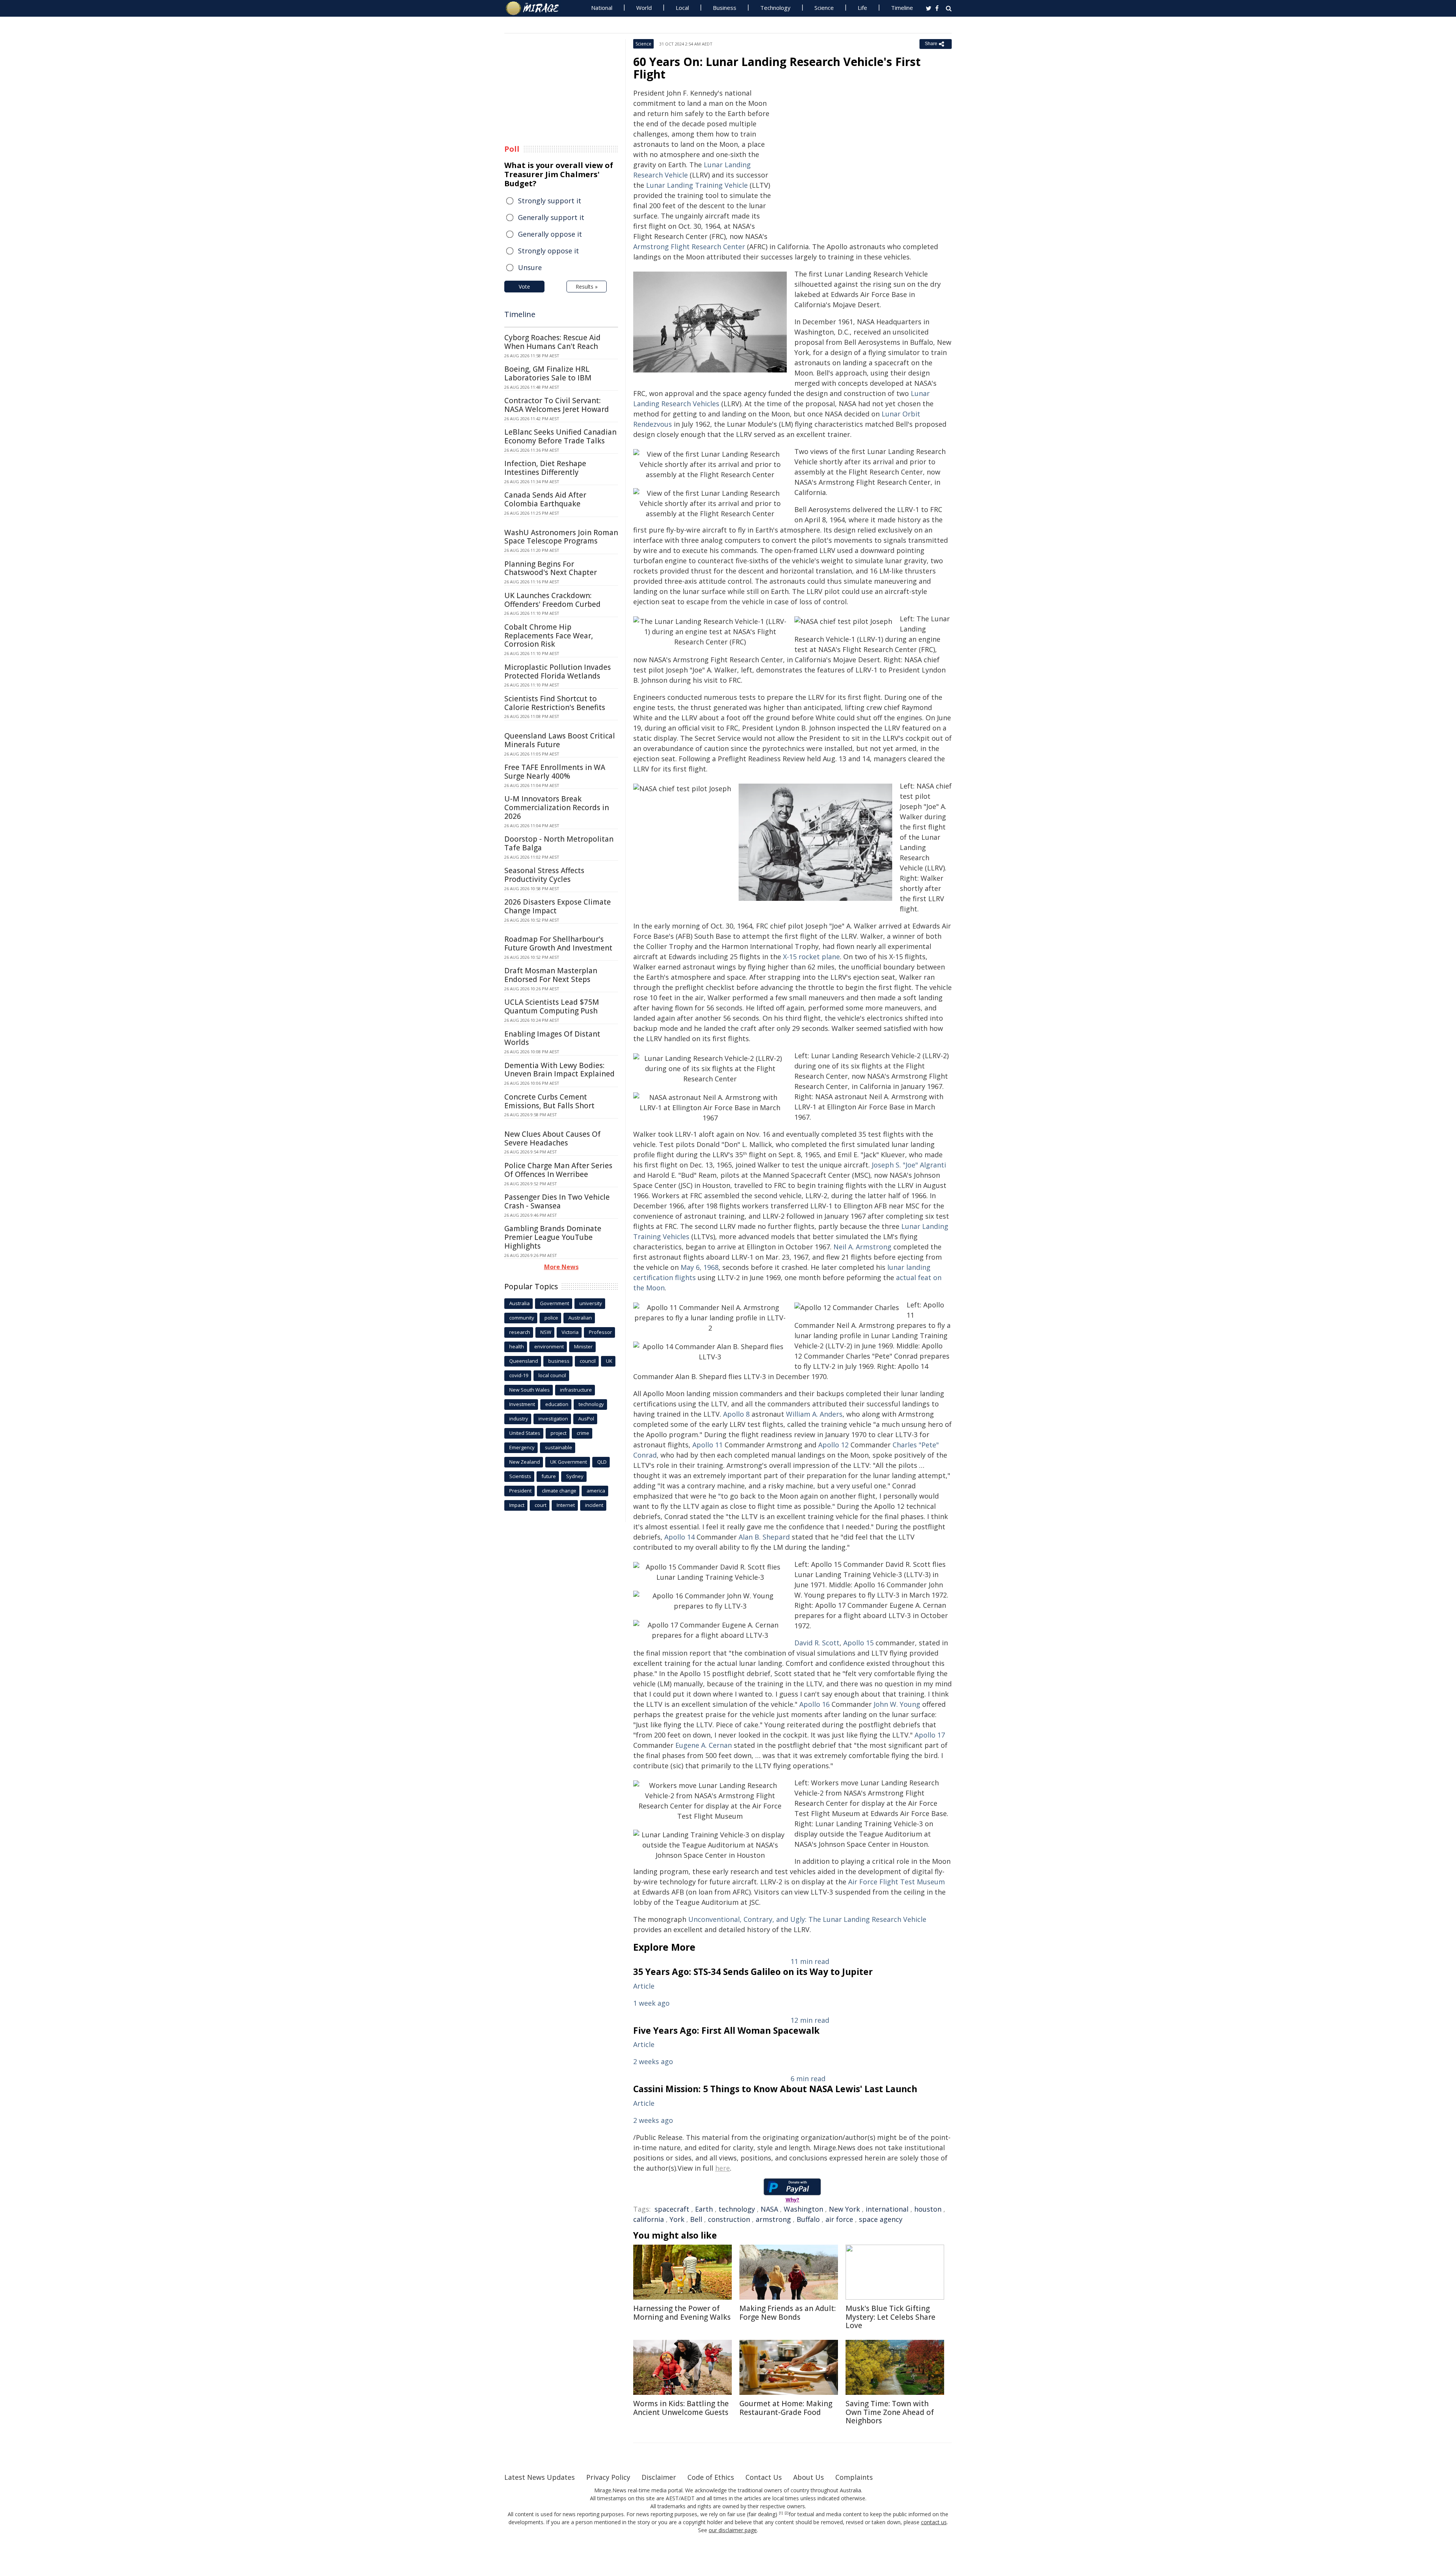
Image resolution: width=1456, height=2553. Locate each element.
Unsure (530, 267)
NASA (769, 2209)
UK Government (569, 1462)
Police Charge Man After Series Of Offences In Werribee (558, 1170)
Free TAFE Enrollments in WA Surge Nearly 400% (555, 772)
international (887, 2209)
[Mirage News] (536, 8)
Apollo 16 (814, 1704)
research (520, 1332)
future (549, 1476)
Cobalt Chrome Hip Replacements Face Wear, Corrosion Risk (549, 636)
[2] (787, 2513)
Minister (583, 1346)
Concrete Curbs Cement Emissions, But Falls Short (549, 1101)
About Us (809, 2477)
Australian (580, 1318)
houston (928, 2209)
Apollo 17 (930, 1735)
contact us (934, 2522)
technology (737, 2209)
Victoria (570, 1332)
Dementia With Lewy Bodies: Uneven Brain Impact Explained (559, 1070)
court (541, 1505)
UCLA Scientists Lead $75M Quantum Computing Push (552, 1006)
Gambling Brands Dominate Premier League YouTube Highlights (553, 1237)
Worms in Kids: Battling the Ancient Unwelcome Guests (681, 2408)
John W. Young (897, 1704)
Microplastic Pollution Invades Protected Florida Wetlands (558, 672)
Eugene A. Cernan (704, 1745)
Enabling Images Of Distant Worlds (552, 1038)
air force (839, 2219)
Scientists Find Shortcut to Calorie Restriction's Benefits (555, 703)
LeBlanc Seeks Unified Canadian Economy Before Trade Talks (560, 436)
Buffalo (808, 2219)
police (551, 1318)
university (591, 1303)
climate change (559, 1491)
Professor (600, 1332)
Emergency (522, 1447)
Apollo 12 (833, 1445)
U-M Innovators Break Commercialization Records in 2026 (557, 808)
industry (519, 1419)
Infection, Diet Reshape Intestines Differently (545, 468)
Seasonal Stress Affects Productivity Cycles (544, 875)
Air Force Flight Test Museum (897, 1882)
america (596, 1491)
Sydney (575, 1476)
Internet (566, 1505)
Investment (522, 1404)
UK (609, 1361)
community (522, 1318)
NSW (546, 1332)
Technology (775, 8)
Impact (517, 1505)
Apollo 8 (736, 1414)
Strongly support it (550, 201)
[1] (781, 2513)
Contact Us (764, 2477)
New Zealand (525, 1462)
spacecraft (672, 2209)
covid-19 (519, 1375)
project (559, 1433)
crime (583, 1433)
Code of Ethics (711, 2477)
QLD (602, 1462)
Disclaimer (659, 2477)
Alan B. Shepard (764, 1537)
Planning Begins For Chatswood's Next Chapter (551, 568)
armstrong (773, 2219)
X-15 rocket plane (811, 957)
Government (555, 1303)
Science (824, 8)
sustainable (559, 1447)
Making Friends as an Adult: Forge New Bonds (788, 2313)
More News (561, 1267)
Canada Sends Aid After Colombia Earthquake (545, 499)
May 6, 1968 (700, 1267)
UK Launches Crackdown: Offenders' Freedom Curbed (552, 600)
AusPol (586, 1419)
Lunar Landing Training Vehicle (697, 185)
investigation (553, 1419)
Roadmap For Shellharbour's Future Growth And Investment (558, 943)
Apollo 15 (858, 1643)
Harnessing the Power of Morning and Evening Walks (682, 2313)
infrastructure (576, 1390)
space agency (881, 2219)
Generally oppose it (550, 234)
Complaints (854, 2477)
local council (552, 1375)
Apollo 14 (679, 1537)
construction (729, 2219)
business (559, 1361)
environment (549, 1346)
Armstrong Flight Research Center (689, 247)
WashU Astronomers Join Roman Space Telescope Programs (561, 537)
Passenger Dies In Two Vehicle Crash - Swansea (557, 1201)
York (677, 2219)
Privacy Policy (608, 2477)
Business (725, 8)
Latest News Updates (540, 2477)
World (644, 8)
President (520, 1491)
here (723, 2168)
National (602, 8)
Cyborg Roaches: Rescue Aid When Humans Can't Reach (552, 342)
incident (594, 1505)
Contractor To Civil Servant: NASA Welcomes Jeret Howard (557, 405)
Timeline (902, 8)
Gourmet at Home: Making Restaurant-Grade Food (786, 2408)
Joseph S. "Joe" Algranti (909, 1165)
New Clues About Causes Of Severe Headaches (552, 1138)
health (517, 1346)
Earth (704, 2209)
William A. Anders (814, 1414)
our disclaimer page (733, 2530)
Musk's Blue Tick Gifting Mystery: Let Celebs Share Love (890, 2317)
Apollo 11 (708, 1445)
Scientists (520, 1476)
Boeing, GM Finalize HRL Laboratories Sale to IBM (548, 373)
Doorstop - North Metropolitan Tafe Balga (559, 843)
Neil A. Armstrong (862, 1247)
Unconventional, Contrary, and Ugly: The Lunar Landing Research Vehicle (807, 1919)
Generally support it (551, 217)
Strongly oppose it (548, 251)
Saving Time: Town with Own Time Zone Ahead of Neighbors (890, 2412)
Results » (587, 287)
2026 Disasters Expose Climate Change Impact (558, 906)
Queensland (524, 1361)
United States (525, 1433)
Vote (524, 287)
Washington (803, 2209)
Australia (519, 1303)
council (588, 1361)
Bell (696, 2219)
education (557, 1404)
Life (862, 8)
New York (844, 2209)
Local (682, 8)
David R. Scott (817, 1643)
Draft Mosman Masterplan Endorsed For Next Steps (551, 975)
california (649, 2219)
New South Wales (530, 1390)
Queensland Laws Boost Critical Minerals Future (560, 740)
